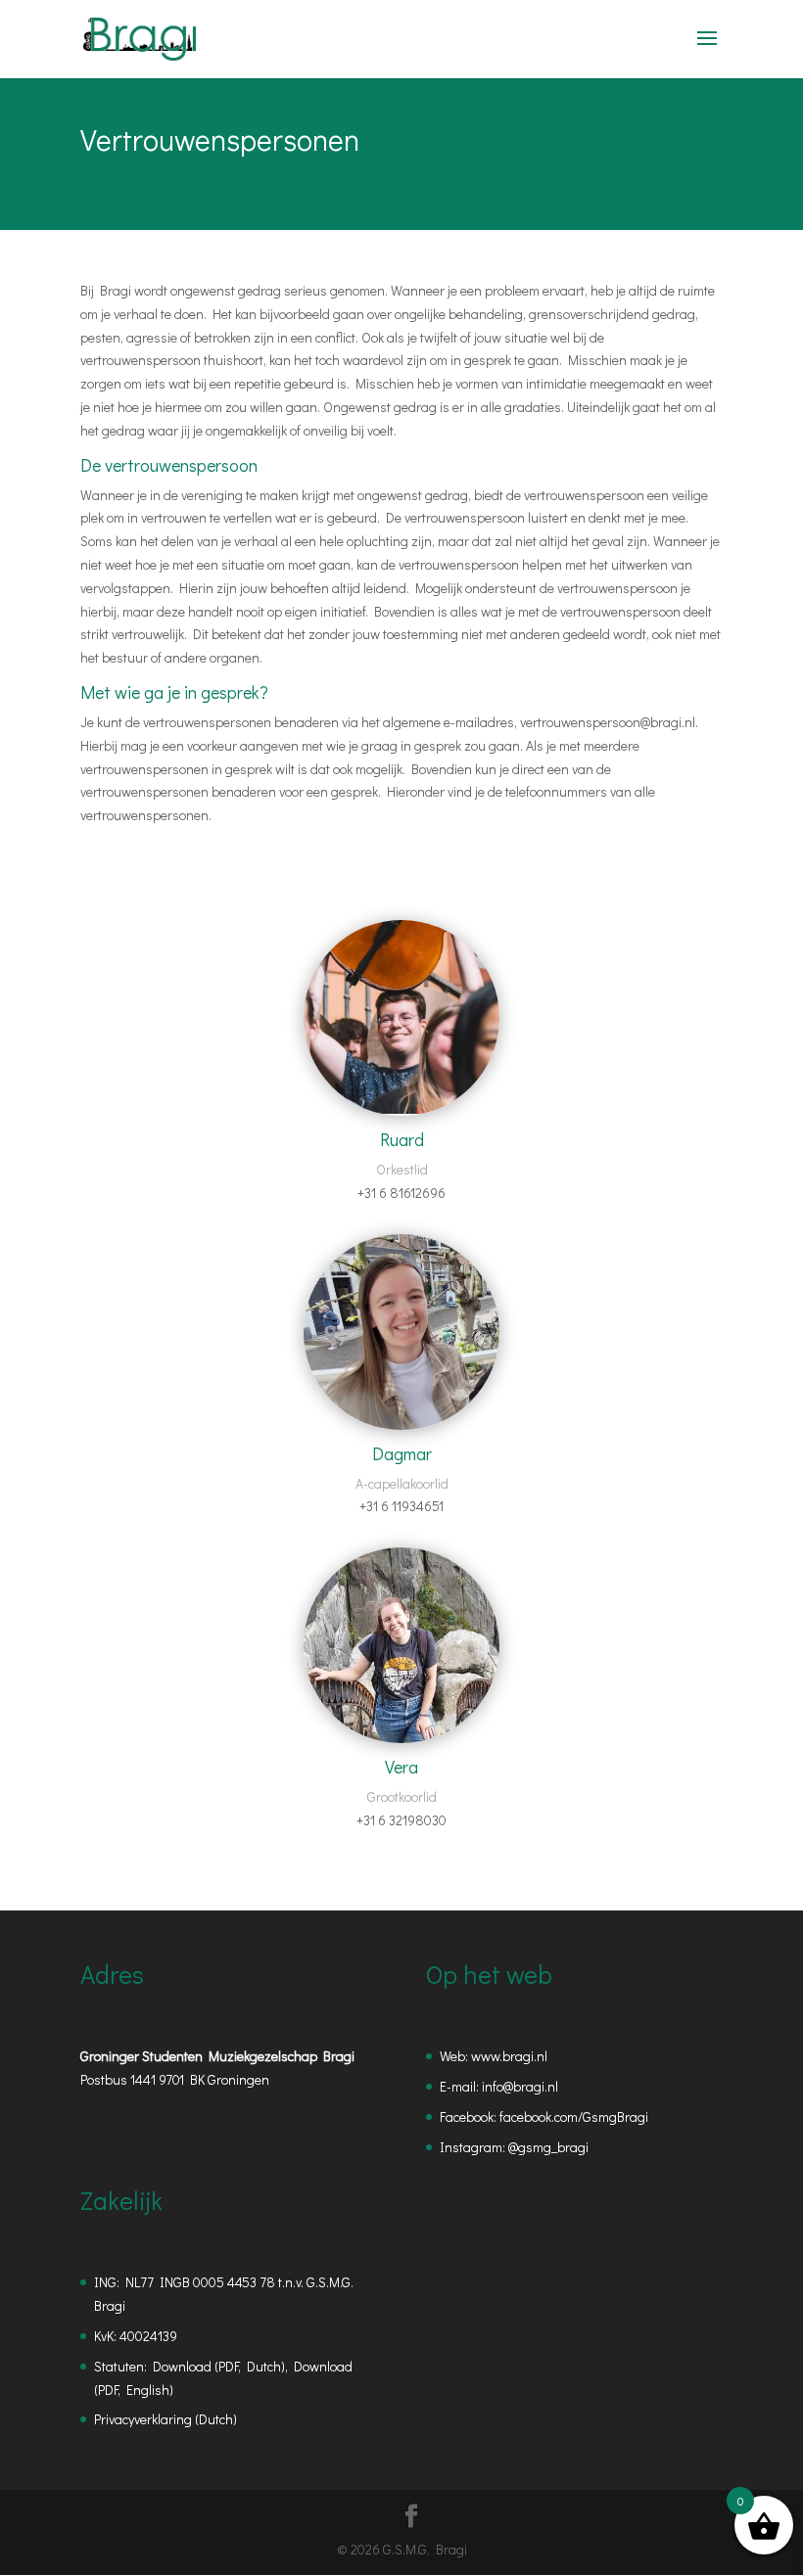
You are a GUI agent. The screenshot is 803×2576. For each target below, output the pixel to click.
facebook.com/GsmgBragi (574, 2116)
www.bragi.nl (509, 2056)
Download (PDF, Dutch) (219, 2366)
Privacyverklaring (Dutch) (165, 2419)
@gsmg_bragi (548, 2147)
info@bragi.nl (520, 2086)
